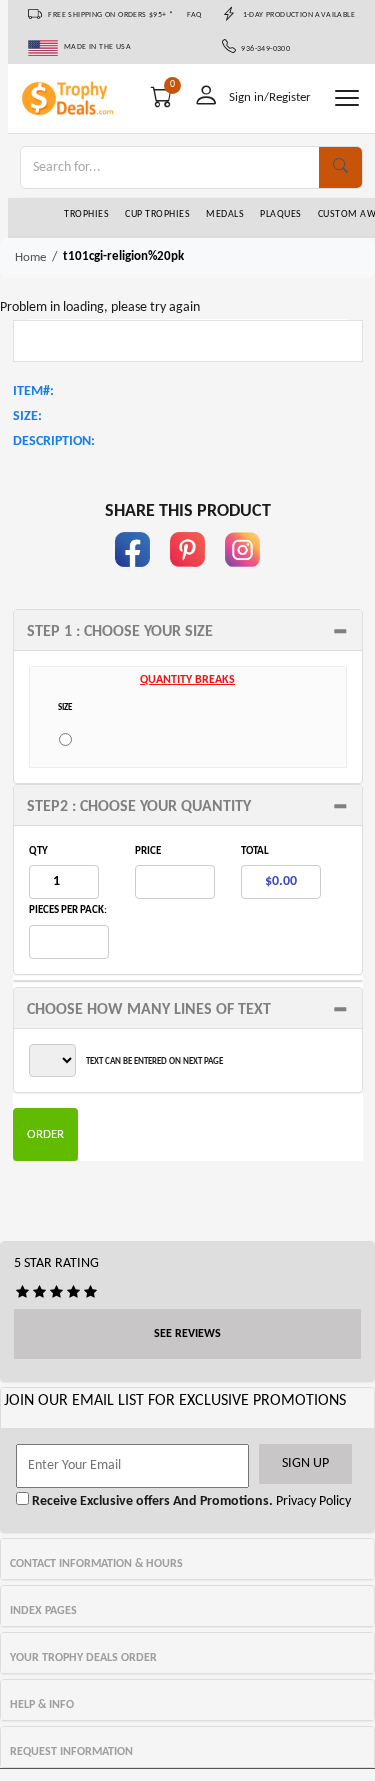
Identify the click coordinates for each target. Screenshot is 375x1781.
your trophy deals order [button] (83, 1658)
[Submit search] (340, 167)
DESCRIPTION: (54, 441)
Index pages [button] (43, 1611)
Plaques (281, 214)
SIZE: (27, 416)
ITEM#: (33, 391)
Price (148, 851)
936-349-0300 (263, 49)
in (243, 576)
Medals (225, 214)
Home (30, 257)
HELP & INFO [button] (42, 1705)
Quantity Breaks (187, 680)
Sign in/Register (270, 97)
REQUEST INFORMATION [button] (71, 1752)
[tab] (188, 630)
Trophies (86, 214)
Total (255, 851)
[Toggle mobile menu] (347, 98)
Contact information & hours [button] (96, 1564)
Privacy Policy (312, 1501)
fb (133, 576)
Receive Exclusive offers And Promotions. (151, 1501)
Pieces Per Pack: (68, 910)
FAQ (194, 15)
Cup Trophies (157, 214)
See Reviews (187, 1334)
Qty (38, 851)
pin (187, 576)
